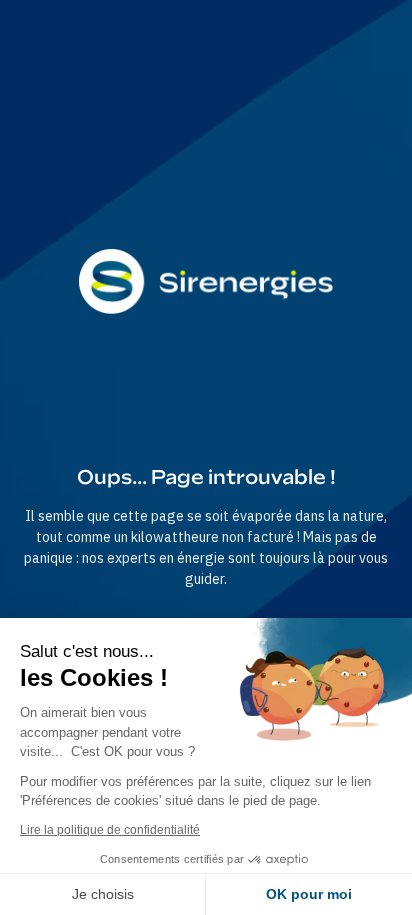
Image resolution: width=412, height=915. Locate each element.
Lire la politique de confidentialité (110, 830)
